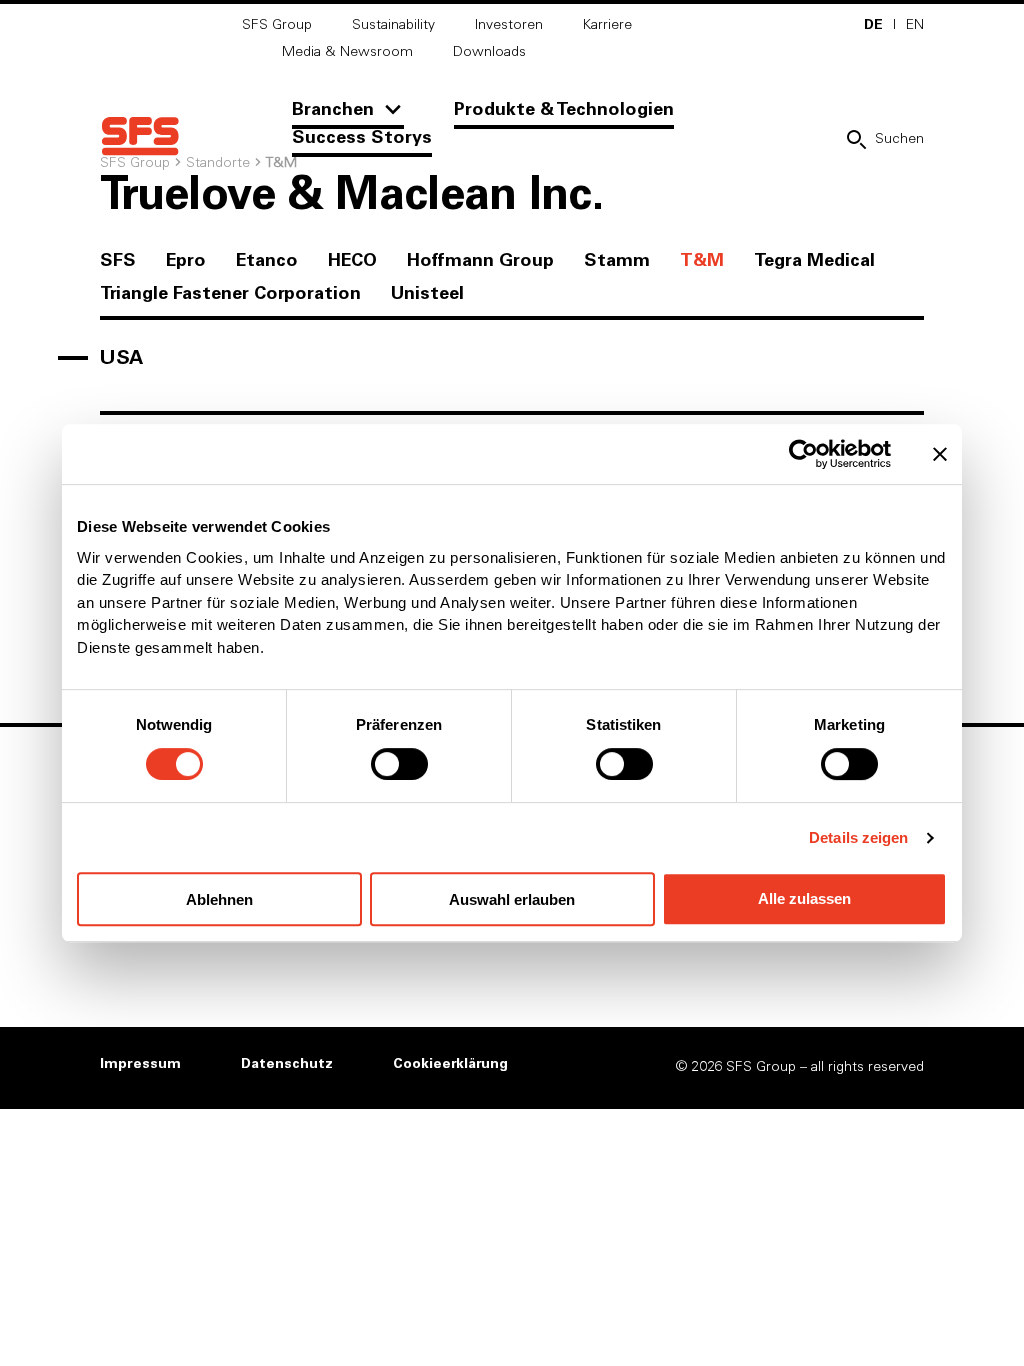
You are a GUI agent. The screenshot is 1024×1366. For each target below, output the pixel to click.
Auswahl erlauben (512, 899)
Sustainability (393, 25)
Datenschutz (287, 1064)
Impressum (140, 1064)
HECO (352, 261)
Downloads (489, 52)
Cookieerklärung (450, 1064)
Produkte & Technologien (564, 110)
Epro (186, 261)
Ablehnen (219, 899)
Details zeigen (858, 837)
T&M (702, 261)
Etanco (267, 261)
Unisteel (427, 294)
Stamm (617, 261)
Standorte (218, 163)
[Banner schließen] (940, 454)
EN (915, 25)
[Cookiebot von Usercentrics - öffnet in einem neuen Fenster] (803, 454)
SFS (118, 261)
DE (873, 25)
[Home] (140, 136)
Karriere (607, 25)
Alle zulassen (804, 898)
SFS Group (277, 25)
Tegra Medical (814, 261)
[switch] (399, 764)
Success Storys (362, 138)
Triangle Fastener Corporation (230, 294)
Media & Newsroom (347, 52)
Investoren (509, 25)
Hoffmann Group (480, 261)
